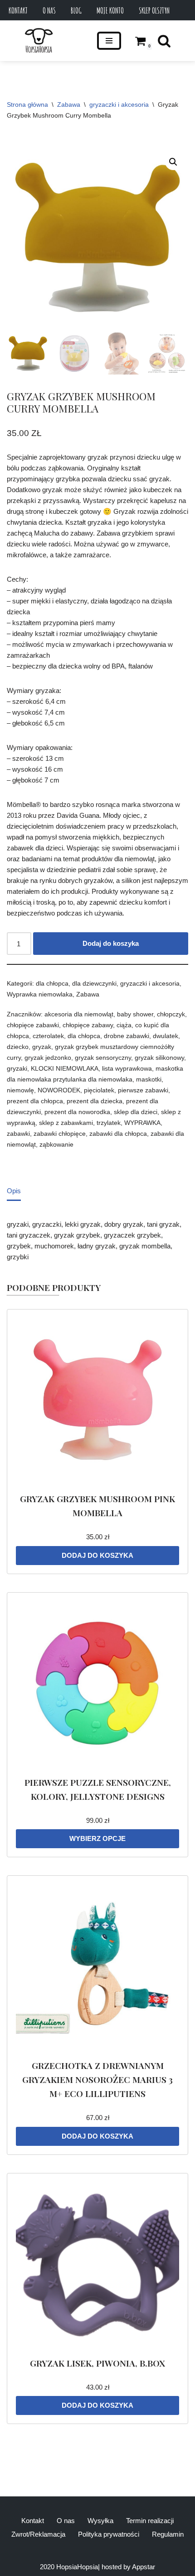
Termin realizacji (150, 2521)
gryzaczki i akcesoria (119, 104)
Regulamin (168, 2534)
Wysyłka (100, 2521)
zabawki (18, 1134)
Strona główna (27, 104)
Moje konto (110, 10)
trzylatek (109, 1123)
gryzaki (17, 1069)
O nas (49, 10)
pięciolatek (99, 1090)
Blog (76, 10)
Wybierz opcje (97, 1838)
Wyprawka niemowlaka (40, 994)
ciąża (124, 1025)
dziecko (18, 1047)
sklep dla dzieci (136, 1112)
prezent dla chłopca (35, 1101)
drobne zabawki (127, 1036)
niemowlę (20, 1090)
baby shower (135, 1014)
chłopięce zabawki (33, 1025)
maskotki (149, 1079)
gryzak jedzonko (48, 1058)
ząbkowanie (56, 1145)
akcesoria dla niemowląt (79, 1014)
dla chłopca (52, 984)
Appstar (144, 2567)
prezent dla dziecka (95, 1101)
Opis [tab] (14, 1191)
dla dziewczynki (94, 984)
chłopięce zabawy (88, 1025)
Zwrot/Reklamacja (38, 2534)
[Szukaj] (164, 41)
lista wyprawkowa (127, 1069)
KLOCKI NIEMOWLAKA (65, 1069)
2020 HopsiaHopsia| (70, 2567)
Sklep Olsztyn (154, 10)
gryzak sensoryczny (103, 1058)
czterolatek (48, 1036)
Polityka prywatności (109, 2534)
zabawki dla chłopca (118, 1134)
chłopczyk (171, 1014)
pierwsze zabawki (143, 1090)
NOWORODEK (59, 1090)
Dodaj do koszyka (111, 943)
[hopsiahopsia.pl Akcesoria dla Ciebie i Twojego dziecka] (39, 41)
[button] (173, 162)
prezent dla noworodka (77, 1112)
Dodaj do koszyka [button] (97, 1555)
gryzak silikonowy (159, 1058)
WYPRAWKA (142, 1123)
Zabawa (69, 104)
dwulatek (166, 1036)
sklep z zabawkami (66, 1123)
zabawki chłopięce (60, 1134)
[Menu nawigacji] (109, 41)
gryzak (42, 1047)
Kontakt (18, 10)
